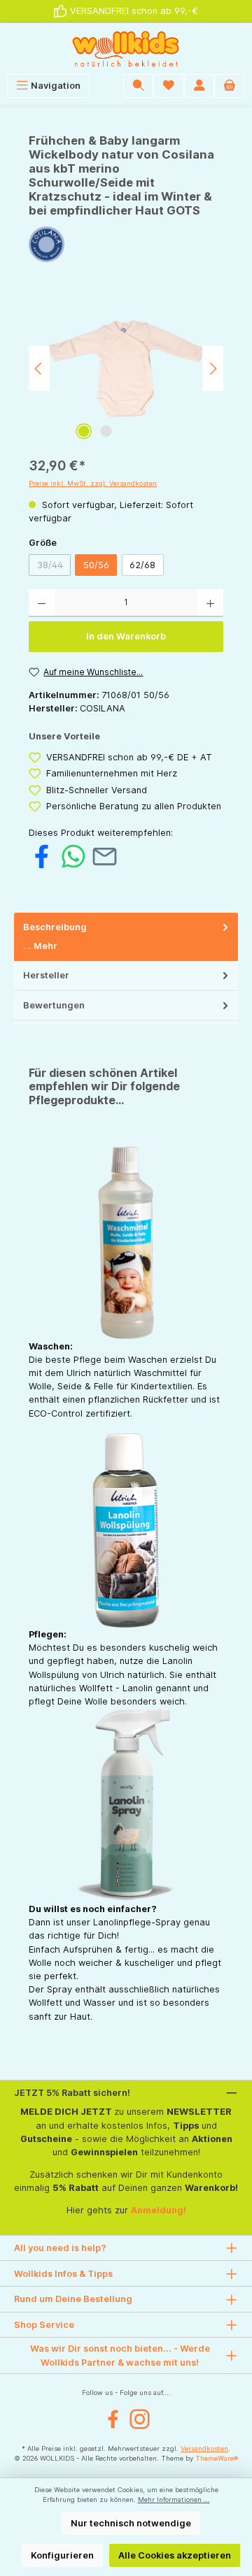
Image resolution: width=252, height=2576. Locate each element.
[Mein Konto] (199, 86)
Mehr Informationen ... (174, 2499)
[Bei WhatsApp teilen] (73, 856)
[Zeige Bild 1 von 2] (83, 431)
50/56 (96, 565)
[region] (126, 369)
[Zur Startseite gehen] (126, 49)
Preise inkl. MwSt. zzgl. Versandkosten (93, 483)
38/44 (54, 567)
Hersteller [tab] (46, 975)
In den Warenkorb (126, 636)
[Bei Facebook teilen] (42, 856)
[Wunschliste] (169, 86)
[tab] (126, 937)
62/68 (142, 565)
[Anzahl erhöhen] (210, 603)
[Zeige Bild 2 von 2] (106, 431)
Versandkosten (204, 2448)
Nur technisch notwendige (131, 2523)
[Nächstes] (213, 369)
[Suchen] (139, 86)
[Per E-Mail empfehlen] (105, 856)
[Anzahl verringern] (42, 603)
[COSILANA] (126, 244)
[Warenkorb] (230, 86)
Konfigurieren (62, 2555)
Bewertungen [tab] (54, 1005)
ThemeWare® (217, 2458)
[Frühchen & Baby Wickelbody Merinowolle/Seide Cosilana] (126, 369)
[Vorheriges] (39, 369)
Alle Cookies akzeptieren (175, 2555)
